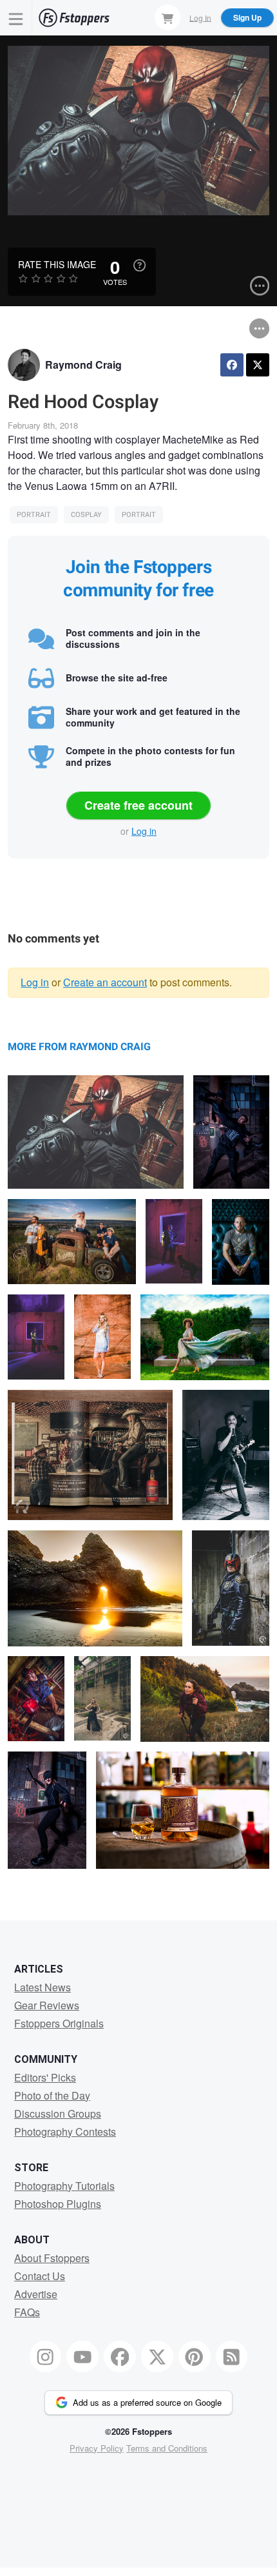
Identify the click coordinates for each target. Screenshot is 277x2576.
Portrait (34, 515)
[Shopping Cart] (167, 17)
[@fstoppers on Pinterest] (195, 2357)
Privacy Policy (97, 2448)
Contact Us (40, 2276)
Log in (144, 831)
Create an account (105, 982)
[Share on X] (258, 365)
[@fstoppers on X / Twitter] (157, 2357)
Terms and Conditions (167, 2448)
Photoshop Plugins (58, 2204)
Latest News (43, 1987)
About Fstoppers (52, 2258)
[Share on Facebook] (232, 365)
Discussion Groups (58, 2113)
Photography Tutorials (64, 2186)
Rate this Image (57, 264)
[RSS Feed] (232, 2357)
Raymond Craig (83, 365)
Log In (200, 17)
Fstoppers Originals (59, 2023)
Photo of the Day (52, 2095)
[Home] (74, 18)
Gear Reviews (47, 2005)
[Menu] (16, 18)
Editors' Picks (45, 2077)
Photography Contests (65, 2132)
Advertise (36, 2294)
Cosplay (86, 515)
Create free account (138, 805)
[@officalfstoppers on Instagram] (46, 2357)
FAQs (27, 2312)
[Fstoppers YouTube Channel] (82, 2357)
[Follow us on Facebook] (120, 2357)
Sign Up (247, 17)
